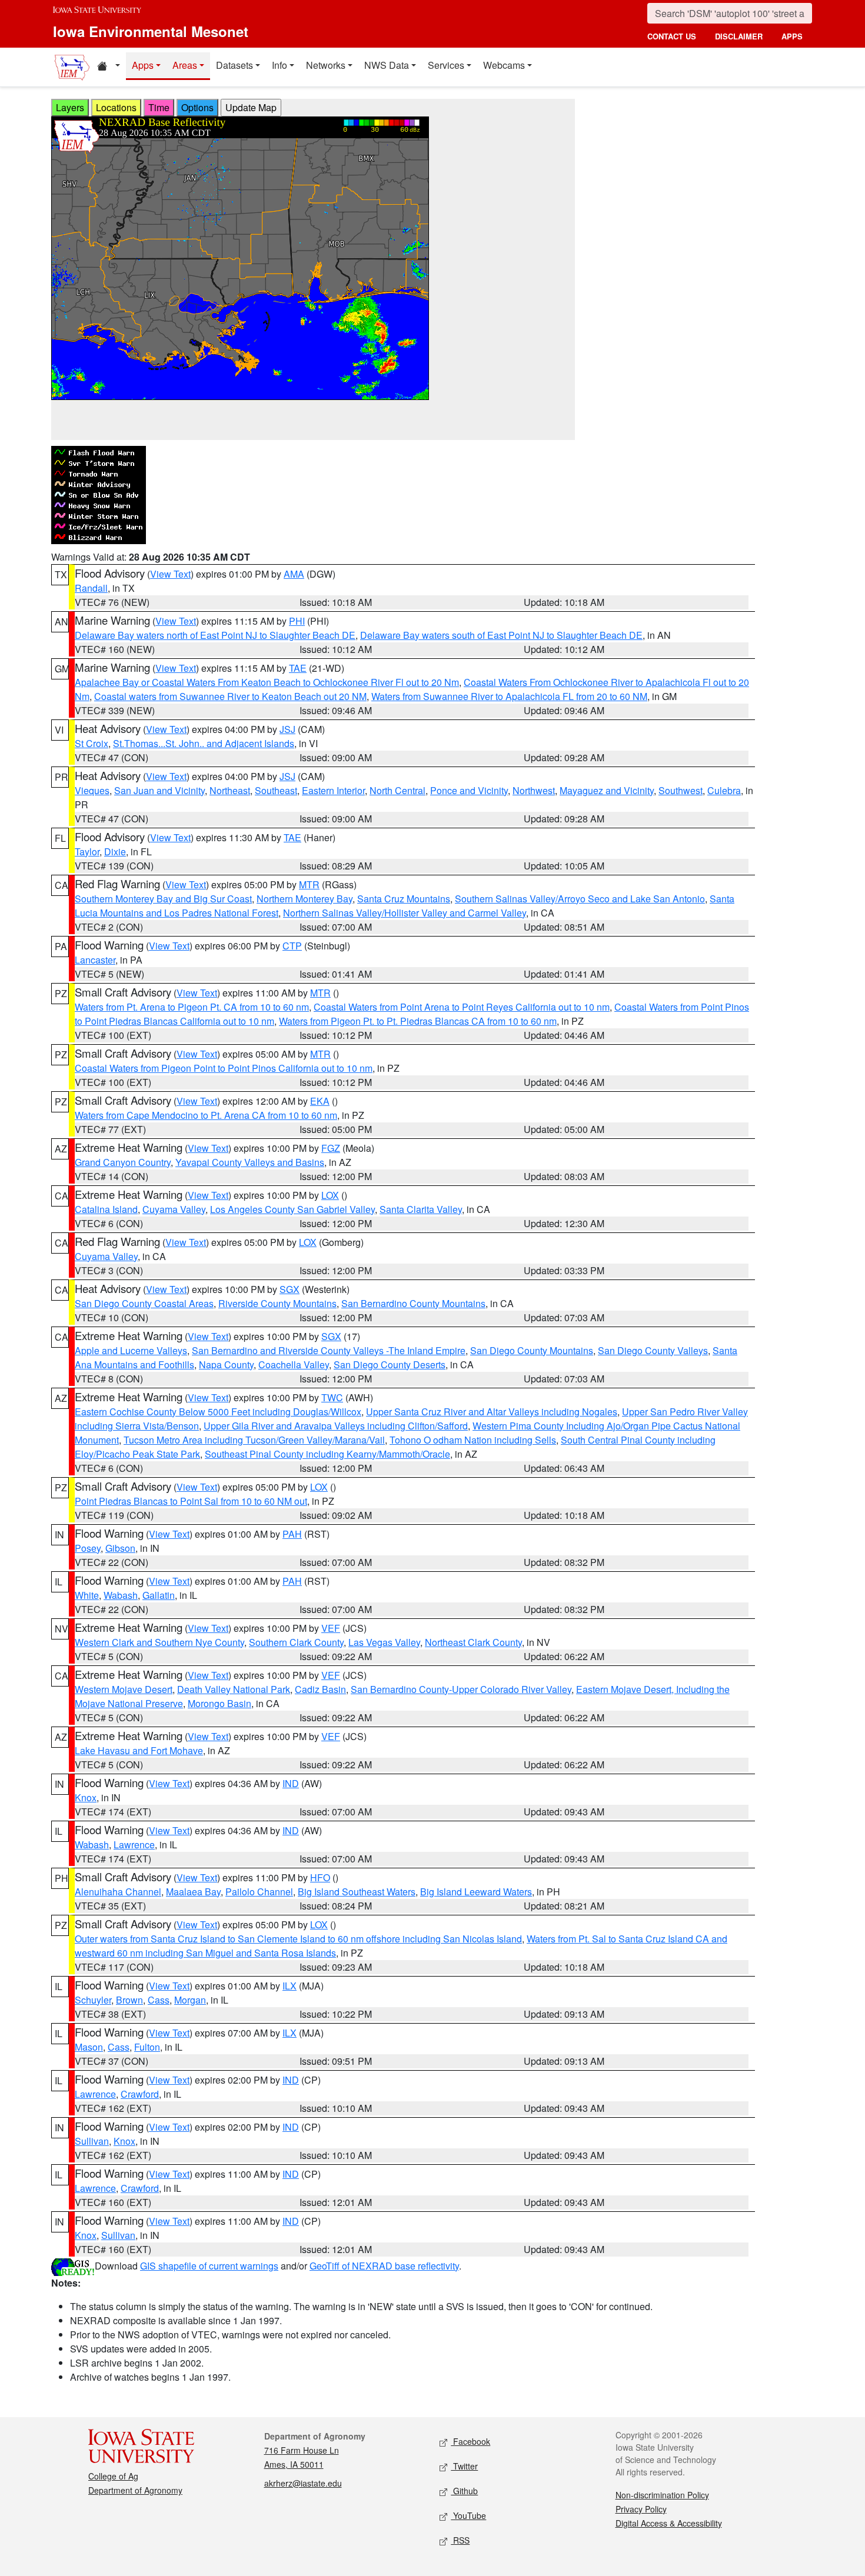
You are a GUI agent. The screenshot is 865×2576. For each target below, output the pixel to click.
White (87, 1595)
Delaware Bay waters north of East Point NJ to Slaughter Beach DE (215, 635)
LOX (330, 1195)
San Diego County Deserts (390, 1364)
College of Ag (113, 2476)
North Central (397, 790)
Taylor (87, 852)
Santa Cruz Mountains (404, 899)
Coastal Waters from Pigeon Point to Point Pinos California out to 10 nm (224, 1068)
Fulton (147, 2047)
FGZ (331, 1148)
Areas (185, 65)
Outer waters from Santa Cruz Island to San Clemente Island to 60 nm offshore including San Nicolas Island (298, 1939)
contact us (672, 36)
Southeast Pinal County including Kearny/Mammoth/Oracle (327, 1454)
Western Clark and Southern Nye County (159, 1642)
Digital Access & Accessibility (669, 2523)
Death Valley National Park (234, 1689)
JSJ (287, 729)
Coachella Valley (294, 1364)
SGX (290, 1289)
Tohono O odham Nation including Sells (473, 1440)
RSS (460, 2540)
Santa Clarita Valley (421, 1209)
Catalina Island (106, 1209)
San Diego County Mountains (532, 1350)
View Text (170, 574)
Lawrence (134, 1844)
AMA (294, 574)
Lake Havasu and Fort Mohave (139, 1750)
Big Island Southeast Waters (357, 1892)
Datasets (234, 65)
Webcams (504, 65)
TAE (298, 668)
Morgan (190, 2000)
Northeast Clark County (473, 1642)
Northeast (230, 790)
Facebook (470, 2441)
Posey (88, 1548)
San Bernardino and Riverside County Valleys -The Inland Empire (329, 1350)
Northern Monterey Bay (305, 899)
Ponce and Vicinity (469, 790)
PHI (297, 621)
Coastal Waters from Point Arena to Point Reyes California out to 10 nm (462, 1007)
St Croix (92, 743)
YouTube (468, 2515)
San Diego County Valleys (653, 1350)
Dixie (115, 852)
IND (291, 1783)
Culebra (724, 790)
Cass (159, 2000)
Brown (129, 2000)
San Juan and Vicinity (159, 790)
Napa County (226, 1364)
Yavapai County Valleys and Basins (250, 1162)
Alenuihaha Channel (118, 1892)
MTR (309, 884)
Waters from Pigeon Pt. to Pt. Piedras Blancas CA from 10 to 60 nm (418, 1021)
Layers (70, 107)
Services (446, 65)
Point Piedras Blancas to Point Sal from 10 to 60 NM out (191, 1501)
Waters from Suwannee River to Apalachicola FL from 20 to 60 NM (509, 696)
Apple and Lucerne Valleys (131, 1350)
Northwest (534, 790)
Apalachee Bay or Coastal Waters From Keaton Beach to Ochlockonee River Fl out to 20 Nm (267, 682)
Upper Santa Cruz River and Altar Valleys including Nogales (492, 1412)
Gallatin (159, 1595)
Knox (86, 1797)
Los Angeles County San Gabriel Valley (292, 1209)
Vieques (92, 790)
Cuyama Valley (174, 1209)
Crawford (140, 2094)
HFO (320, 1877)
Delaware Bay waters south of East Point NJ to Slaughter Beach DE (501, 635)
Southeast (276, 790)
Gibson (120, 1548)
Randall (91, 588)
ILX (290, 1986)
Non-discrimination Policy (662, 2495)
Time (159, 107)
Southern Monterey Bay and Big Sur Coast (163, 899)
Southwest (681, 790)
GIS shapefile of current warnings (209, 2266)
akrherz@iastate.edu (303, 2483)
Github (464, 2491)
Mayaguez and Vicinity (607, 790)
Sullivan (92, 2141)
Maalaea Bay (193, 1892)
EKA (320, 1101)
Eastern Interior (333, 790)
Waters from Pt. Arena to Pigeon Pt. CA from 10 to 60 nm (192, 1007)
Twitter (464, 2466)
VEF (331, 1628)
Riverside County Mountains (277, 1303)
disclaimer (739, 36)
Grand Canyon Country (123, 1162)
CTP (292, 946)
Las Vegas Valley (384, 1642)
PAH (292, 1534)
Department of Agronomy (135, 2490)
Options (197, 107)
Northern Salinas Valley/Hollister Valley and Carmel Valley (405, 913)
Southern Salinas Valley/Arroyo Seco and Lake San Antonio (580, 899)
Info (280, 65)
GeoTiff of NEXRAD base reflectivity (384, 2266)
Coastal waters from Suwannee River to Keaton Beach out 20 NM (230, 696)
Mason (89, 2047)
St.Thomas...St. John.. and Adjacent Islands (204, 743)
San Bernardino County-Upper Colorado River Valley (461, 1689)
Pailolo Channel (259, 1892)
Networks (326, 65)
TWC (332, 1397)
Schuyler (93, 2000)
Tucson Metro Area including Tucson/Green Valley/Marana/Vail (254, 1440)
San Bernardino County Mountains (413, 1303)
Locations (116, 107)
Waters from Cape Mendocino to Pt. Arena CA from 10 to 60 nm (206, 1115)
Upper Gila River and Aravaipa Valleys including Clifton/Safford (336, 1426)
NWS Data (387, 65)
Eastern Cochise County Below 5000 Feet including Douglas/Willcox (218, 1412)
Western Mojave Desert (124, 1689)
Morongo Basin (219, 1703)
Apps (143, 65)
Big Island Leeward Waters (476, 1892)
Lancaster (95, 960)
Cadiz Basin (320, 1689)
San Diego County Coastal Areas (144, 1303)
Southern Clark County (296, 1642)
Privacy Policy (641, 2509)
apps (792, 36)
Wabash (121, 1595)
